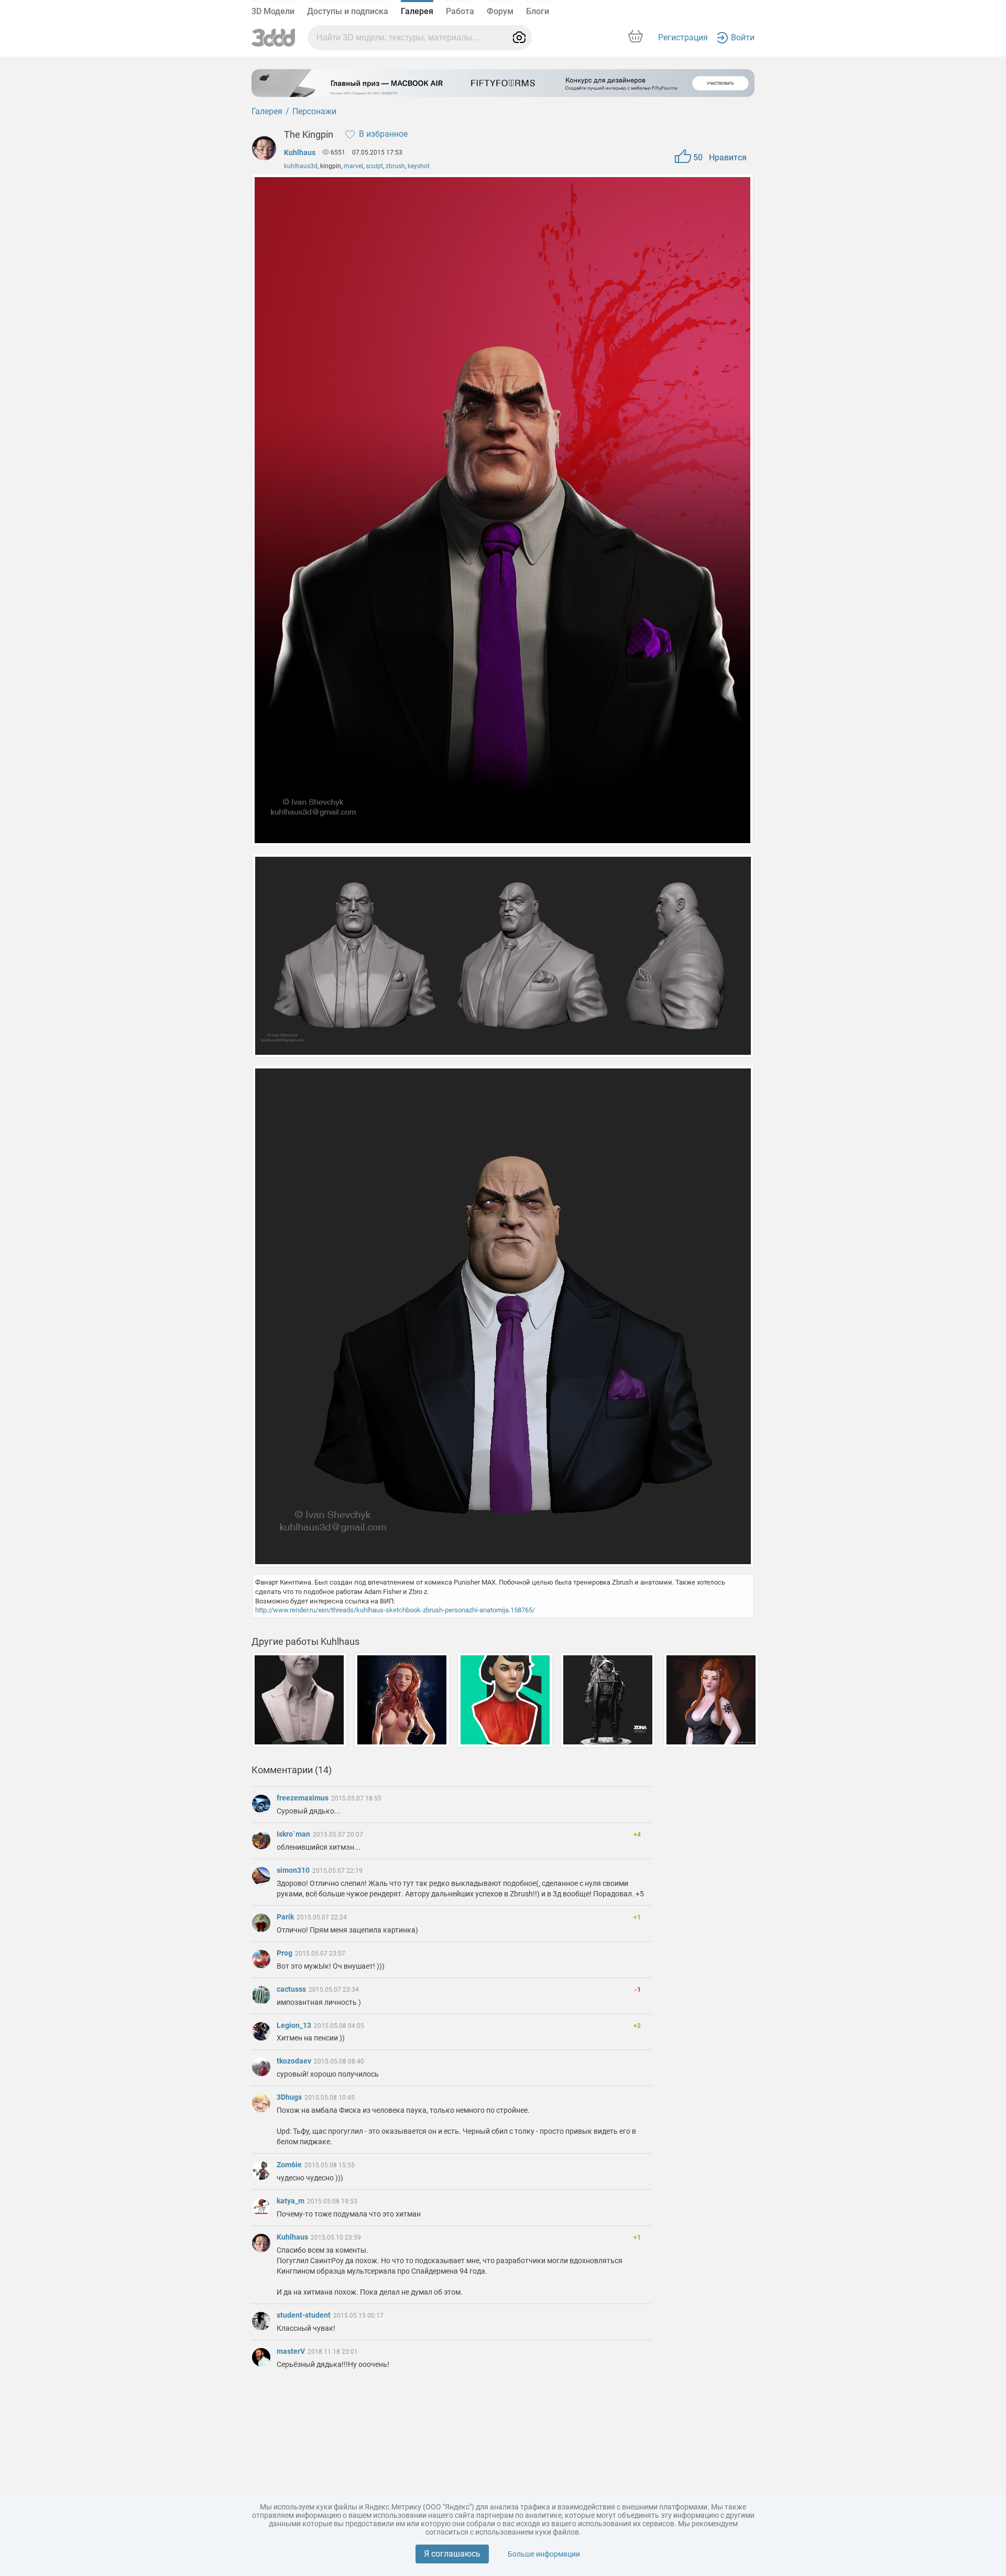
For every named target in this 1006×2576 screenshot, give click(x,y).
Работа (460, 11)
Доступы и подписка (348, 11)
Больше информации (544, 2554)
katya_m (291, 2201)
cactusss (292, 1989)
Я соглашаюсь (452, 2554)
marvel (353, 166)
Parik (286, 1917)
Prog (285, 1953)
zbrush (395, 166)
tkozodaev (295, 2061)
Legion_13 (295, 2025)
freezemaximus (303, 1798)
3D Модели (273, 11)
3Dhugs (290, 2097)
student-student (304, 2315)
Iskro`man (294, 1834)
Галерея (417, 11)
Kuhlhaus (300, 152)
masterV (292, 2351)
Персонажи (314, 111)
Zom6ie (290, 2165)
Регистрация (683, 37)
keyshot (419, 166)
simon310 (294, 1870)
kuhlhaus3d (301, 166)
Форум (500, 11)
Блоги (538, 11)
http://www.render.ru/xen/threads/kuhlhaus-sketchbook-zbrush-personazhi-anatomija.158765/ (395, 1610)
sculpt (374, 166)
